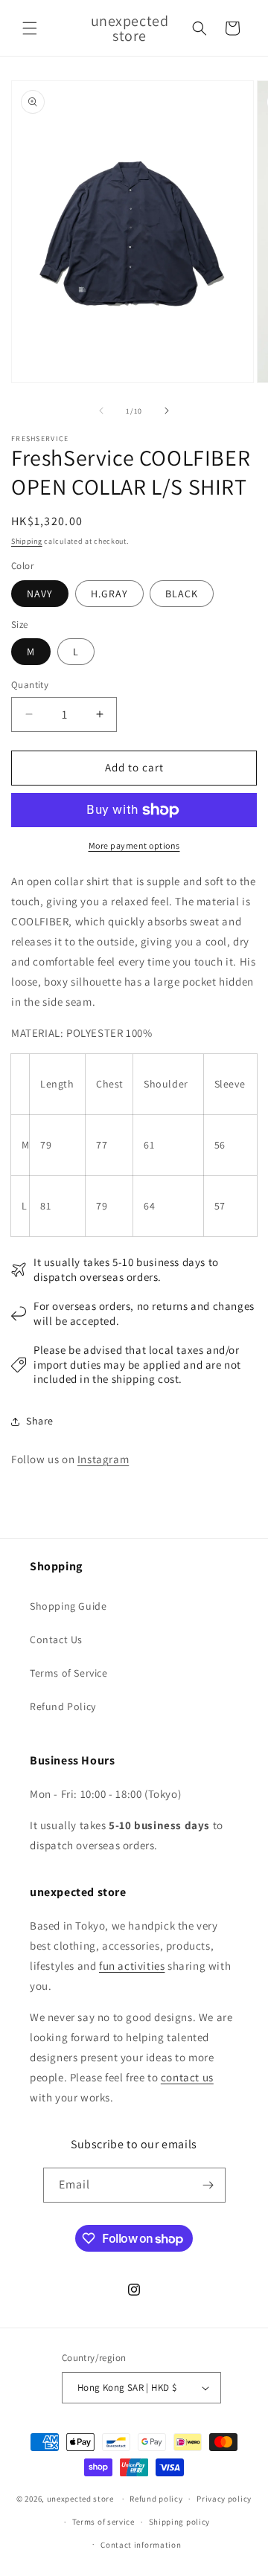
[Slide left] (101, 411)
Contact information (141, 2545)
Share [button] (40, 1421)
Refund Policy (63, 1706)
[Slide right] (167, 411)
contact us (187, 2077)
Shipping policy (180, 2522)
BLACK (182, 594)
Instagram (103, 1459)
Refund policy (156, 2499)
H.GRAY (109, 594)
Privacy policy (224, 2499)
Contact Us (56, 1639)
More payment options (134, 845)
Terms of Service (69, 1673)
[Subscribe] (208, 2185)
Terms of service (103, 2522)
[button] (30, 28)
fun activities (132, 1966)
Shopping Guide (68, 1606)
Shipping (27, 541)
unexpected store (80, 2499)
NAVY (40, 594)
